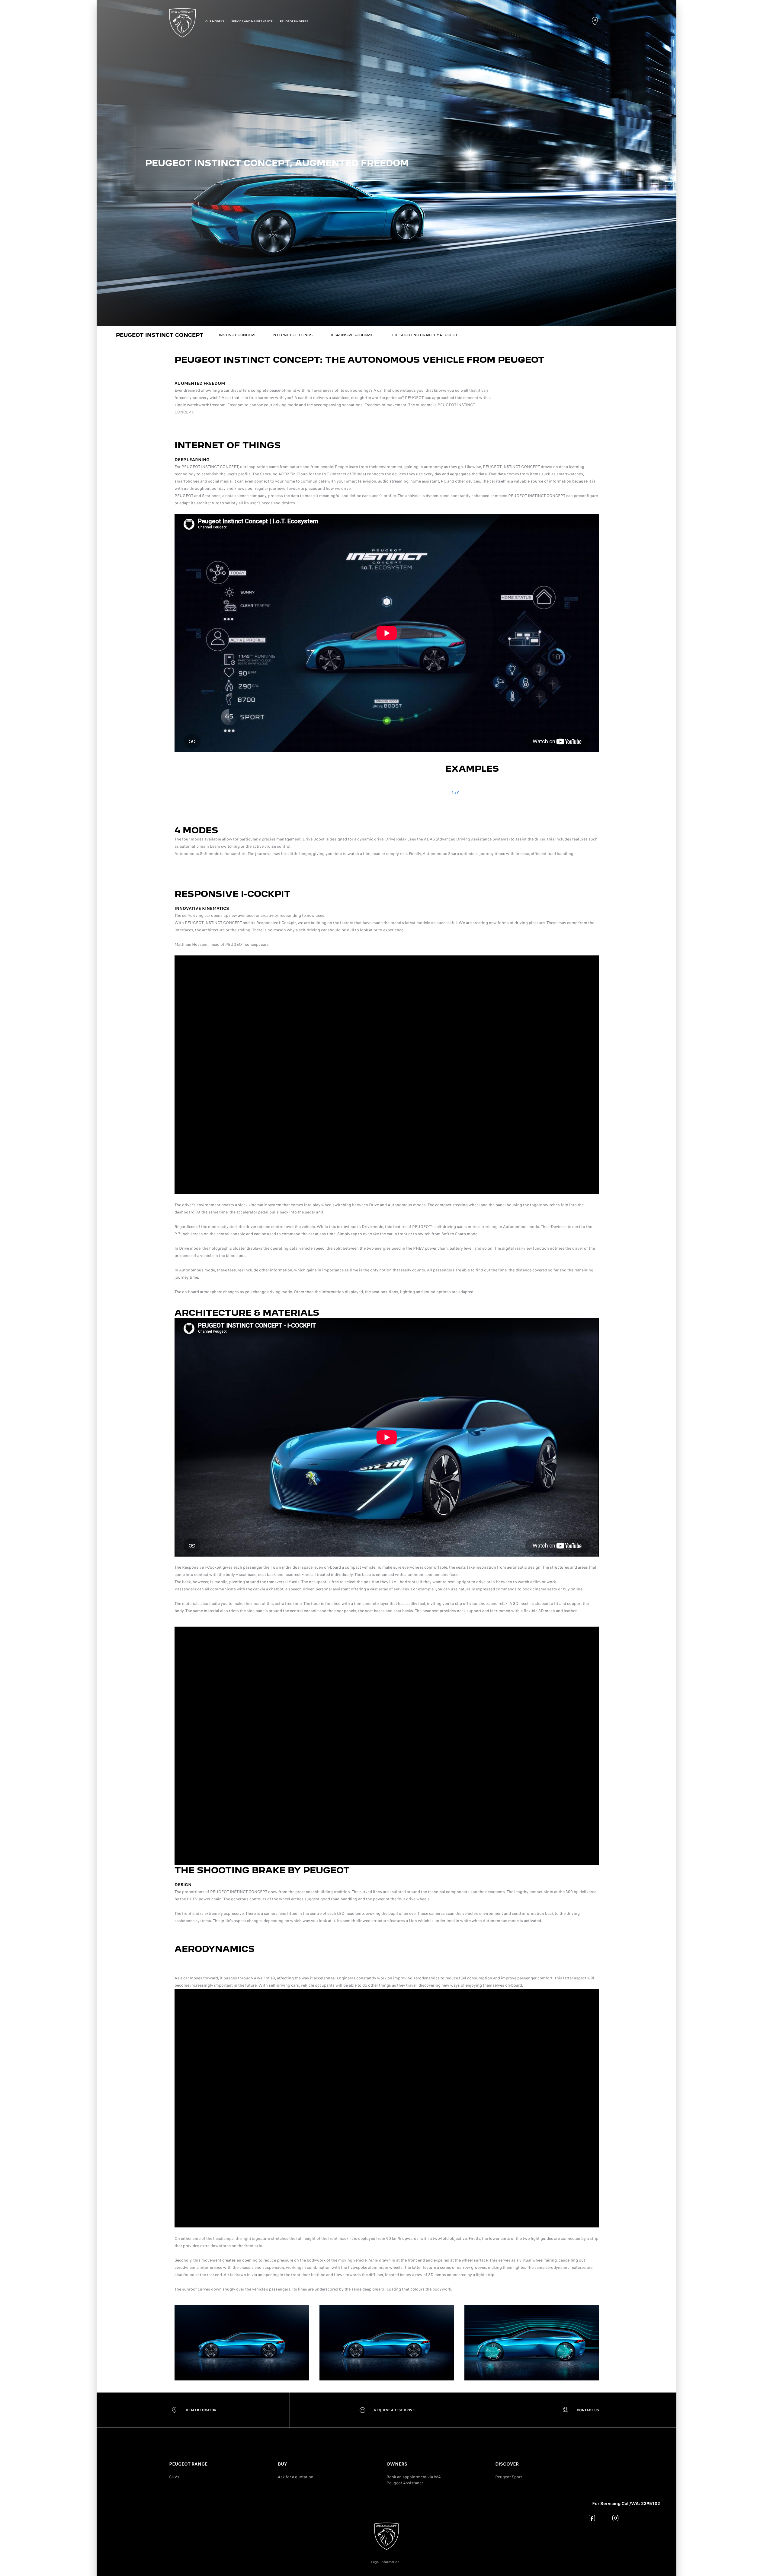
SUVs (174, 2477)
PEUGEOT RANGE (188, 2464)
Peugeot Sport (509, 2477)
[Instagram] (616, 2518)
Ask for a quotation (296, 2477)
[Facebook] (592, 2518)
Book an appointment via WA (414, 2477)
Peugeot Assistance (405, 2483)
